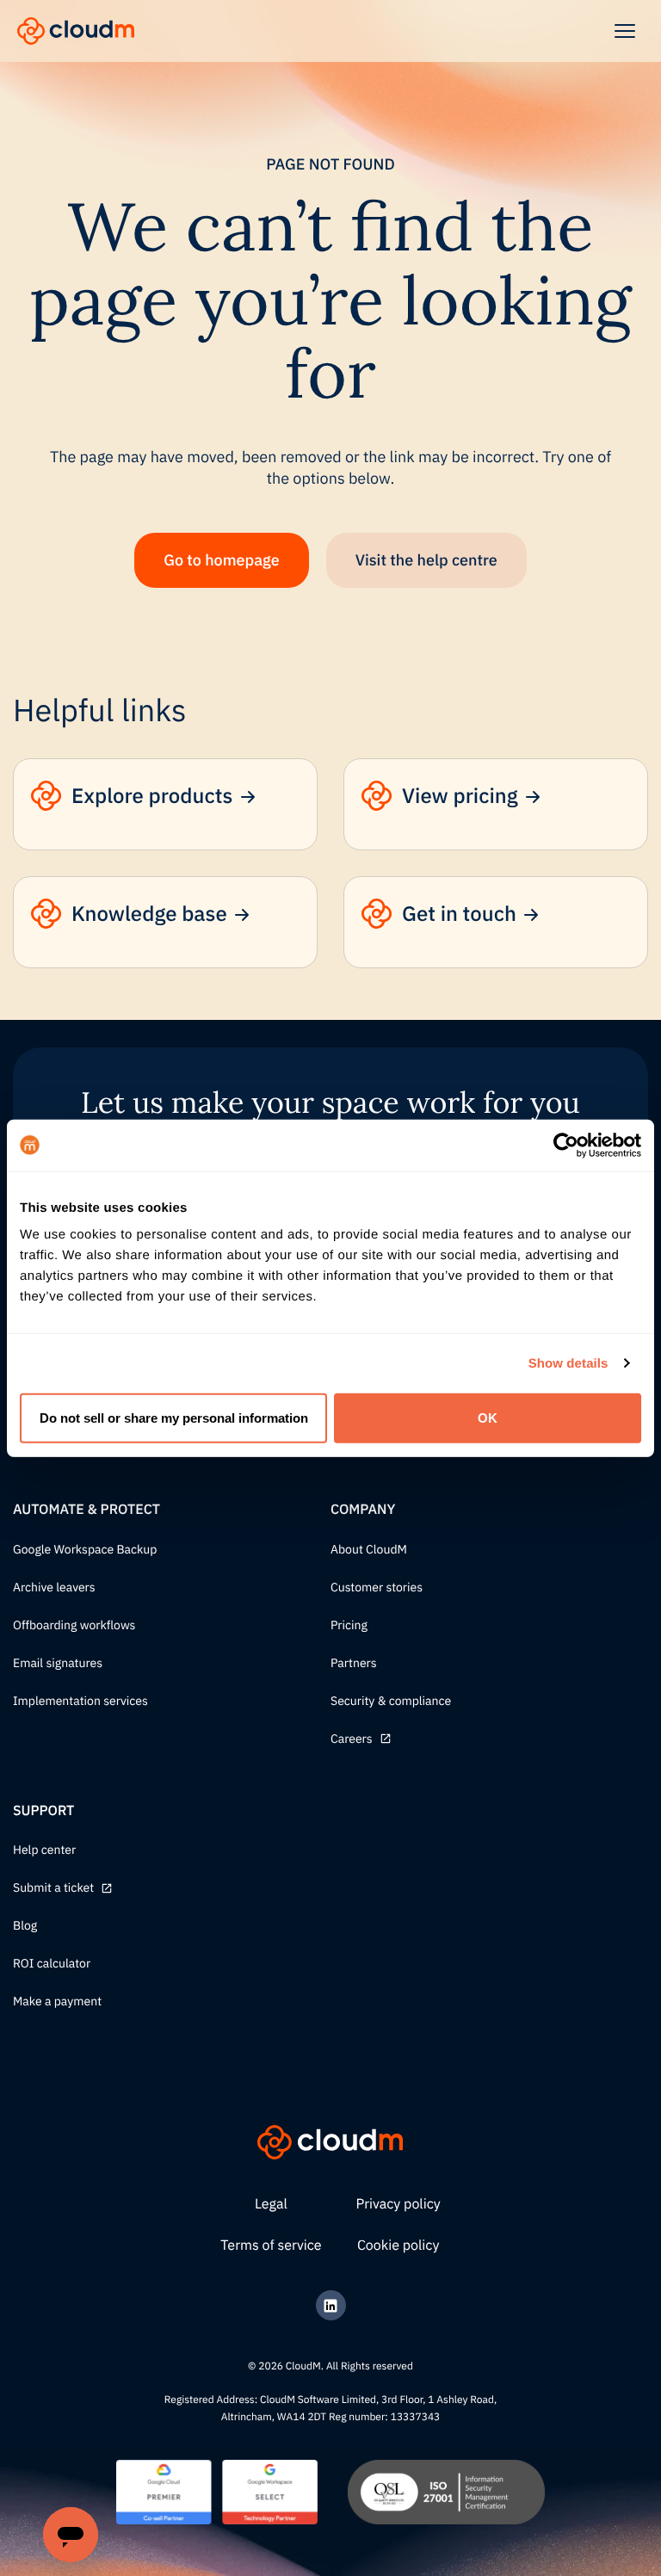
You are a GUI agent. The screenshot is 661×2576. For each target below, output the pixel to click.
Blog (25, 1926)
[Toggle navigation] (625, 31)
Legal (271, 2204)
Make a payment (57, 2002)
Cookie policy (398, 2246)
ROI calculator (52, 1964)
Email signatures (58, 1664)
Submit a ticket (53, 1888)
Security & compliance (391, 1702)
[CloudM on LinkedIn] (331, 2305)
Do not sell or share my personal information (174, 1418)
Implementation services (80, 1702)
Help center (44, 1850)
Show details (568, 1363)
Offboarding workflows (74, 1626)
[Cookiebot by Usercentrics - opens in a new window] (566, 1145)
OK (488, 1418)
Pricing (349, 1626)
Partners (354, 1664)
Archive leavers (54, 1588)
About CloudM (369, 1550)
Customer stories (377, 1588)
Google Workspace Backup (85, 1550)
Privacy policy (398, 2204)
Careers (352, 1739)
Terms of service (271, 2246)
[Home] (76, 31)
